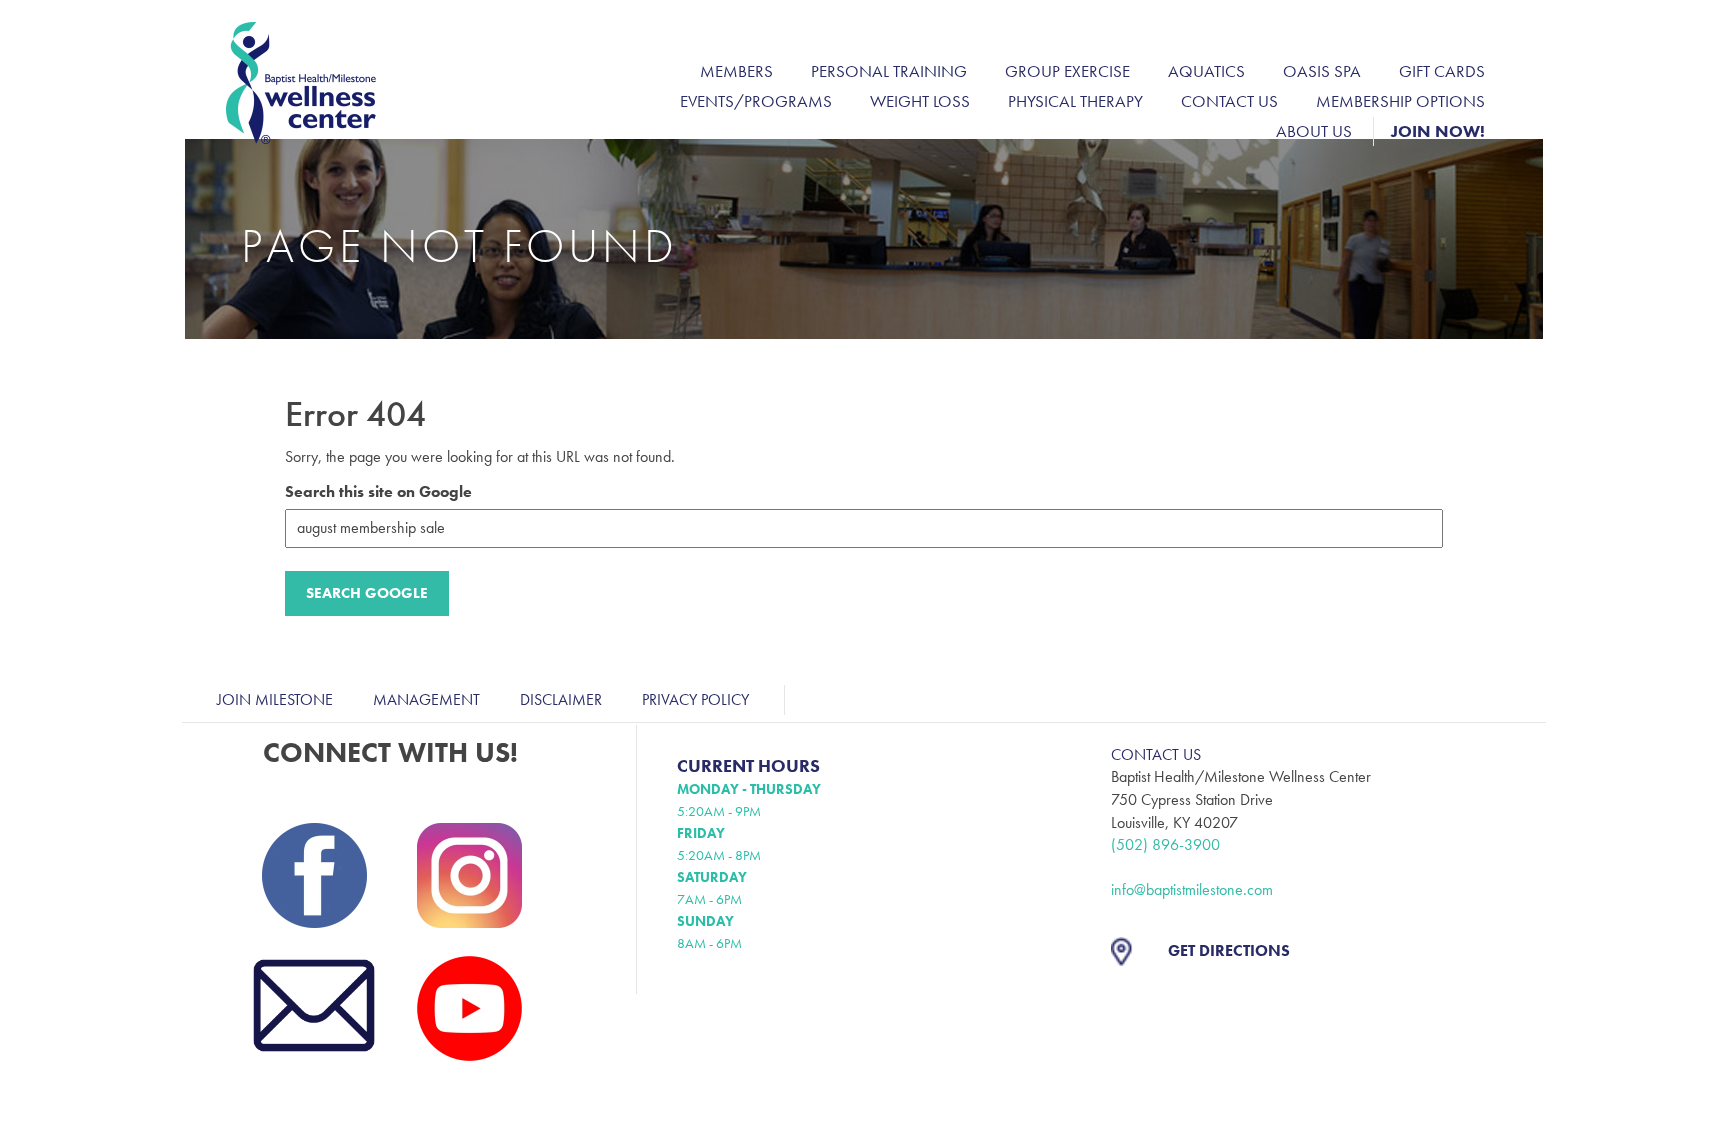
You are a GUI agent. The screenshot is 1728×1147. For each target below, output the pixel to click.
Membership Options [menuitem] (1400, 101)
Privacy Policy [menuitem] (695, 699)
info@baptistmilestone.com (1192, 889)
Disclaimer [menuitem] (561, 699)
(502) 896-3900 (1165, 844)
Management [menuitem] (426, 699)
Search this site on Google (378, 491)
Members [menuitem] (736, 71)
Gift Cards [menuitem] (1442, 71)
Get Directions (1229, 950)
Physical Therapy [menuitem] (1075, 101)
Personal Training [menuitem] (889, 71)
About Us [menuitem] (1314, 131)
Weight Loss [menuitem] (920, 101)
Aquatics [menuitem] (1206, 71)
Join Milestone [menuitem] (275, 699)
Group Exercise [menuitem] (1067, 71)
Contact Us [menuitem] (1229, 101)
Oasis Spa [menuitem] (1322, 71)
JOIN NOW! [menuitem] (1438, 131)
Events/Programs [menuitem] (756, 101)
